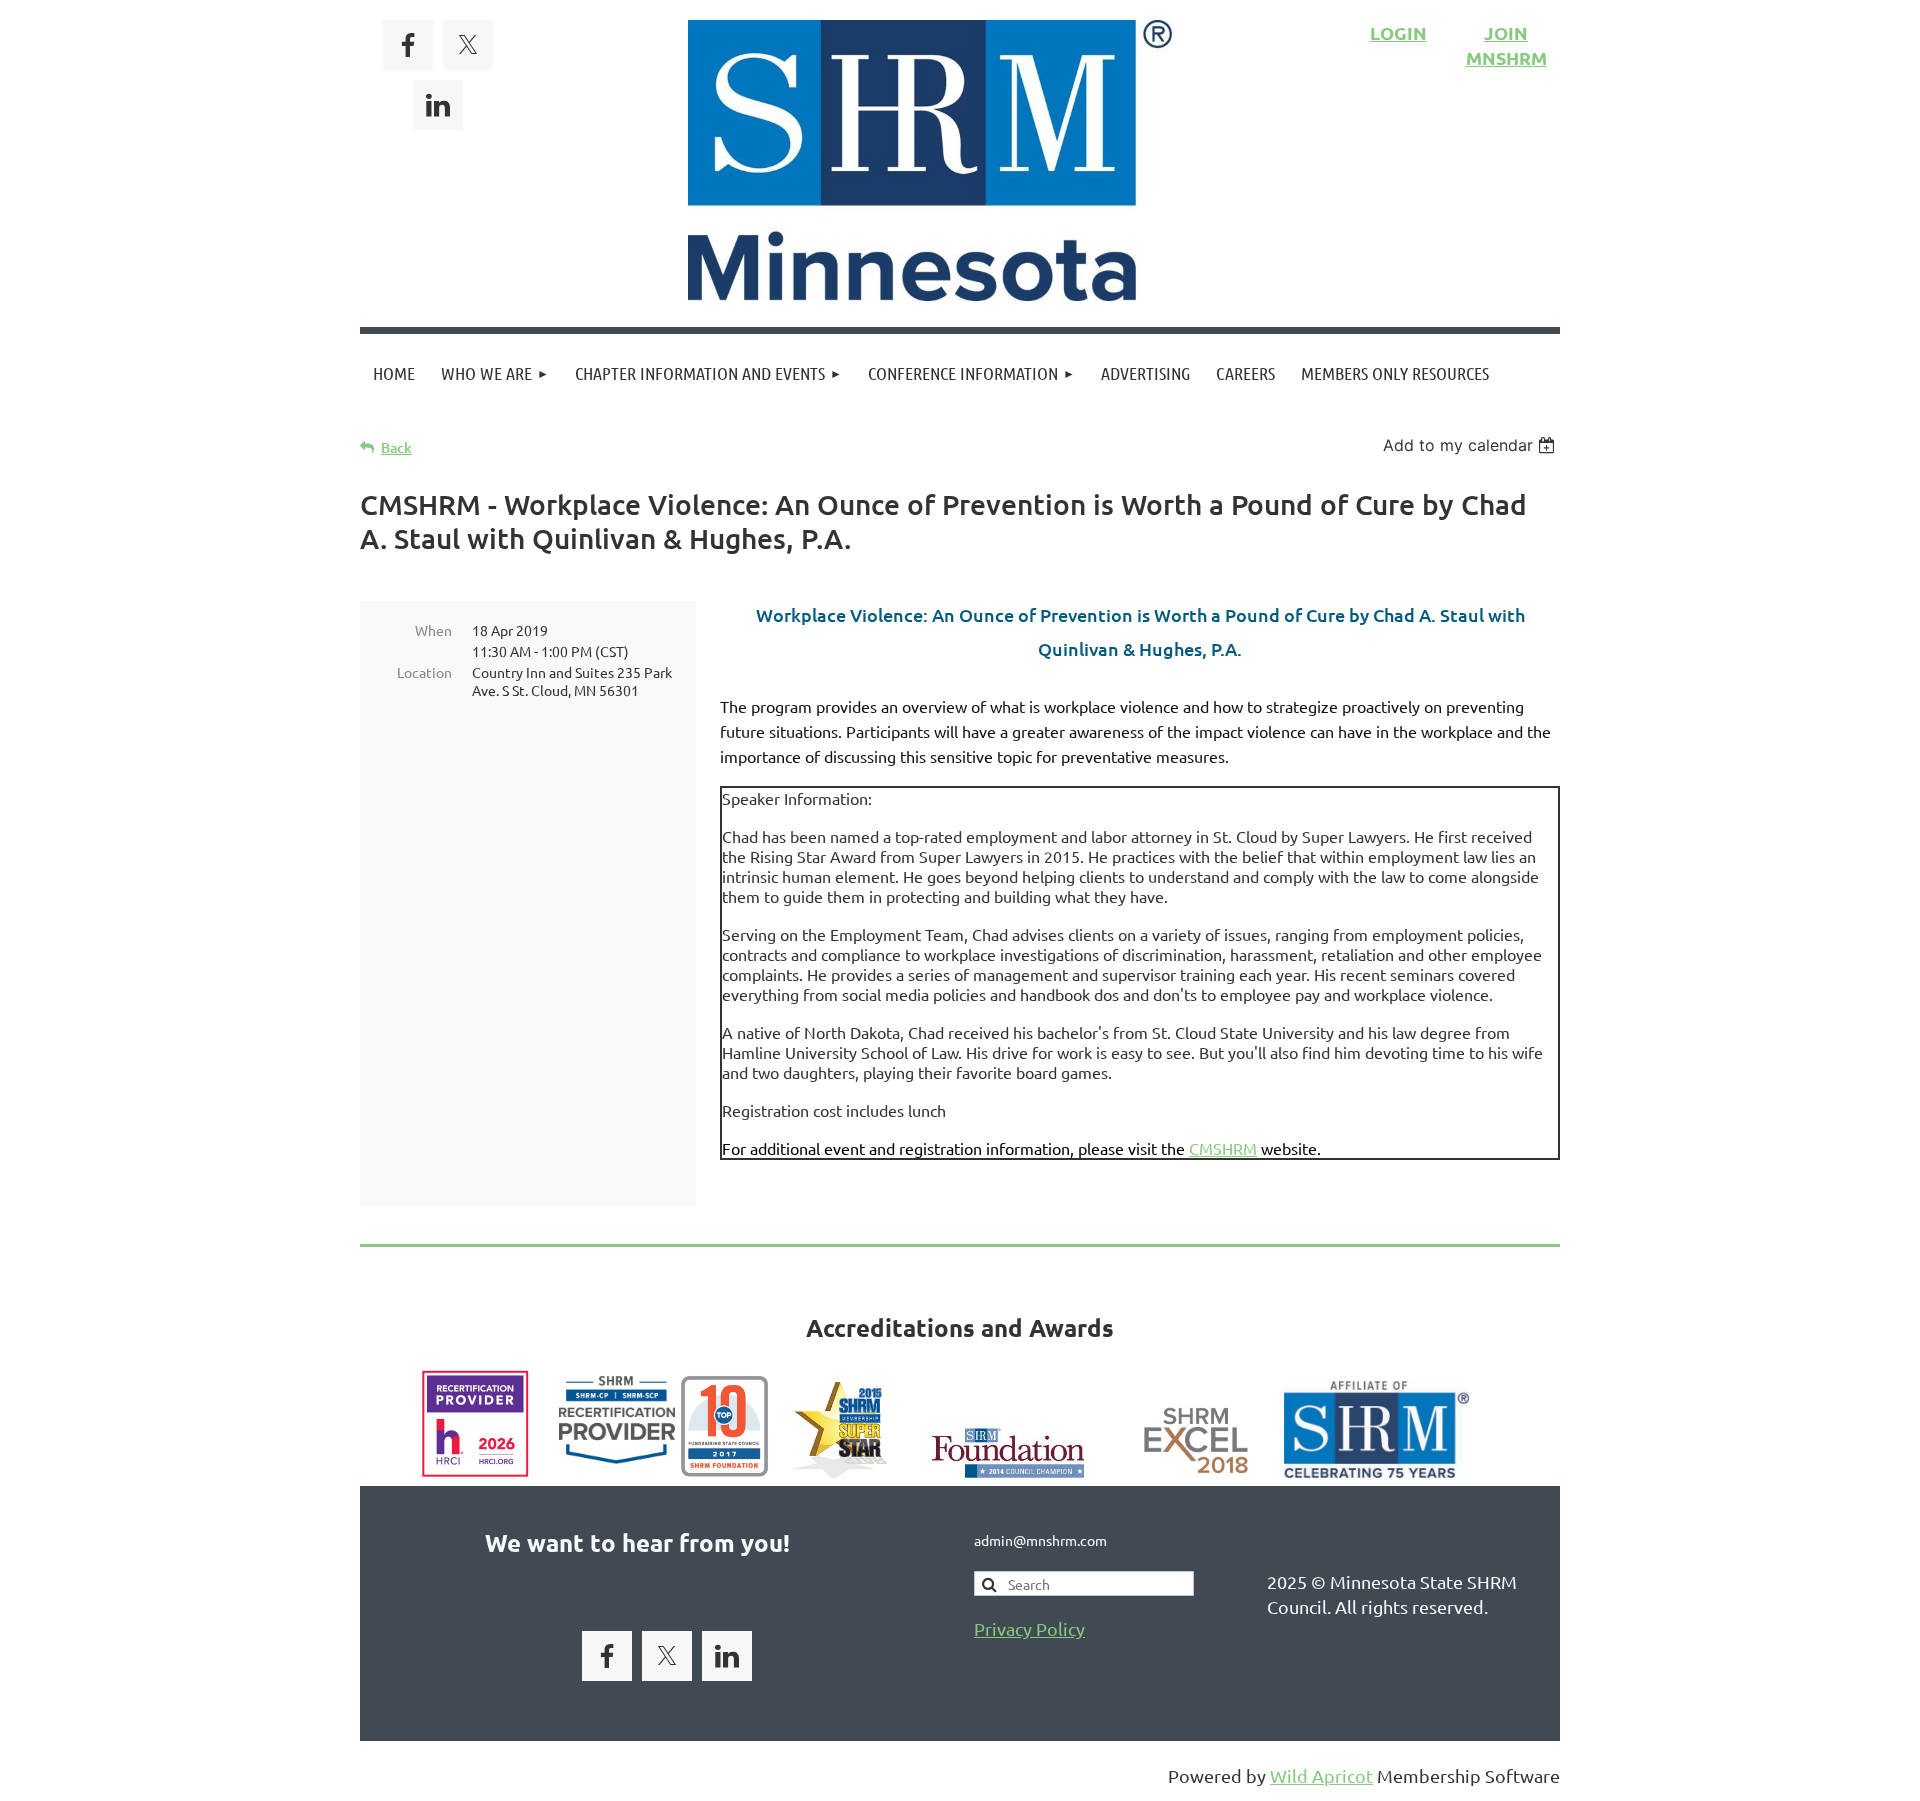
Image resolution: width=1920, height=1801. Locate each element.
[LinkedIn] (438, 105)
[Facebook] (408, 45)
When (433, 630)
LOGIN (1398, 32)
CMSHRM (1223, 1148)
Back (396, 447)
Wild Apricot (1321, 1775)
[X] (468, 45)
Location (424, 672)
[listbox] (1471, 445)
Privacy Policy (1029, 1628)
